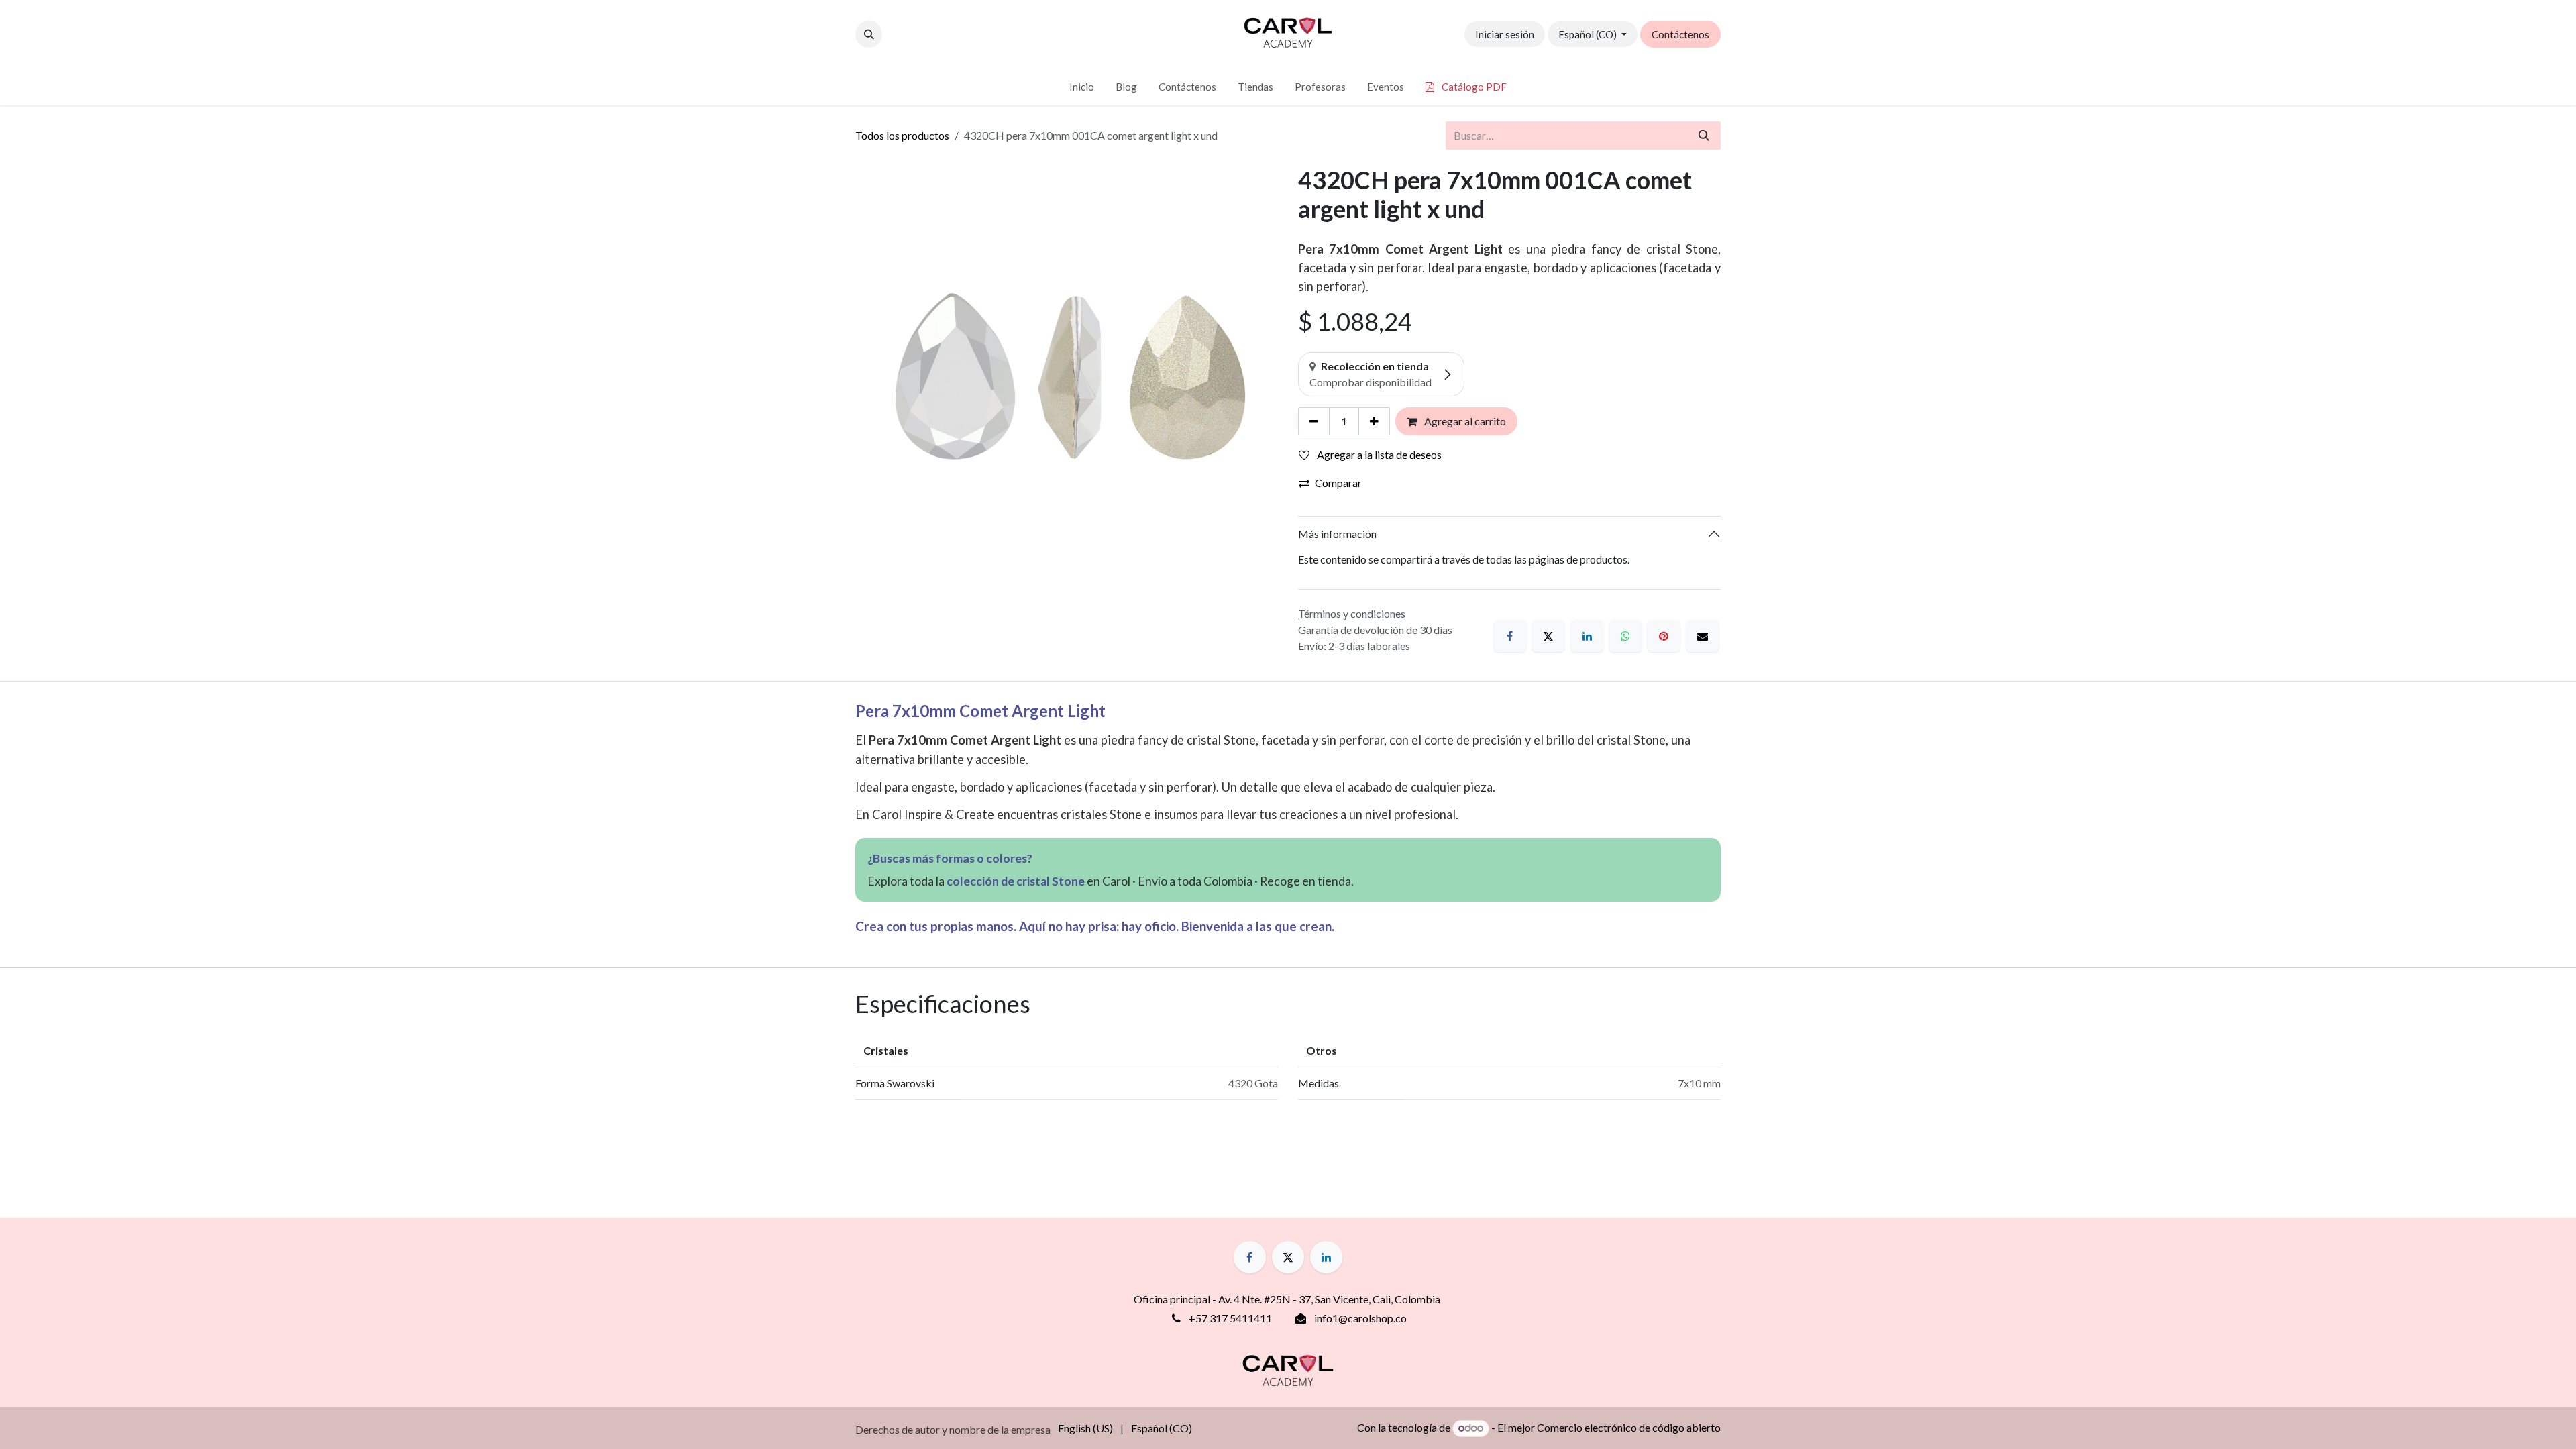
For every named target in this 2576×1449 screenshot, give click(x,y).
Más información (1337, 534)
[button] (869, 34)
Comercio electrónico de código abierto (1629, 1427)
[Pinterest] (1664, 636)
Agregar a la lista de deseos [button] (1378, 454)
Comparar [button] (1338, 483)
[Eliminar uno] (1314, 421)
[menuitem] (1082, 87)
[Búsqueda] (1704, 136)
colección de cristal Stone (1016, 881)
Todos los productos (902, 135)
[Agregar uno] (1374, 421)
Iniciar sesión (1505, 34)
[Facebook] (1510, 636)
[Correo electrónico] (1703, 636)
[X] (1548, 636)
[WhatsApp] (1625, 636)
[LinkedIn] (1587, 636)
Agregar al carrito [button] (1464, 421)
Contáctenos (1680, 34)
